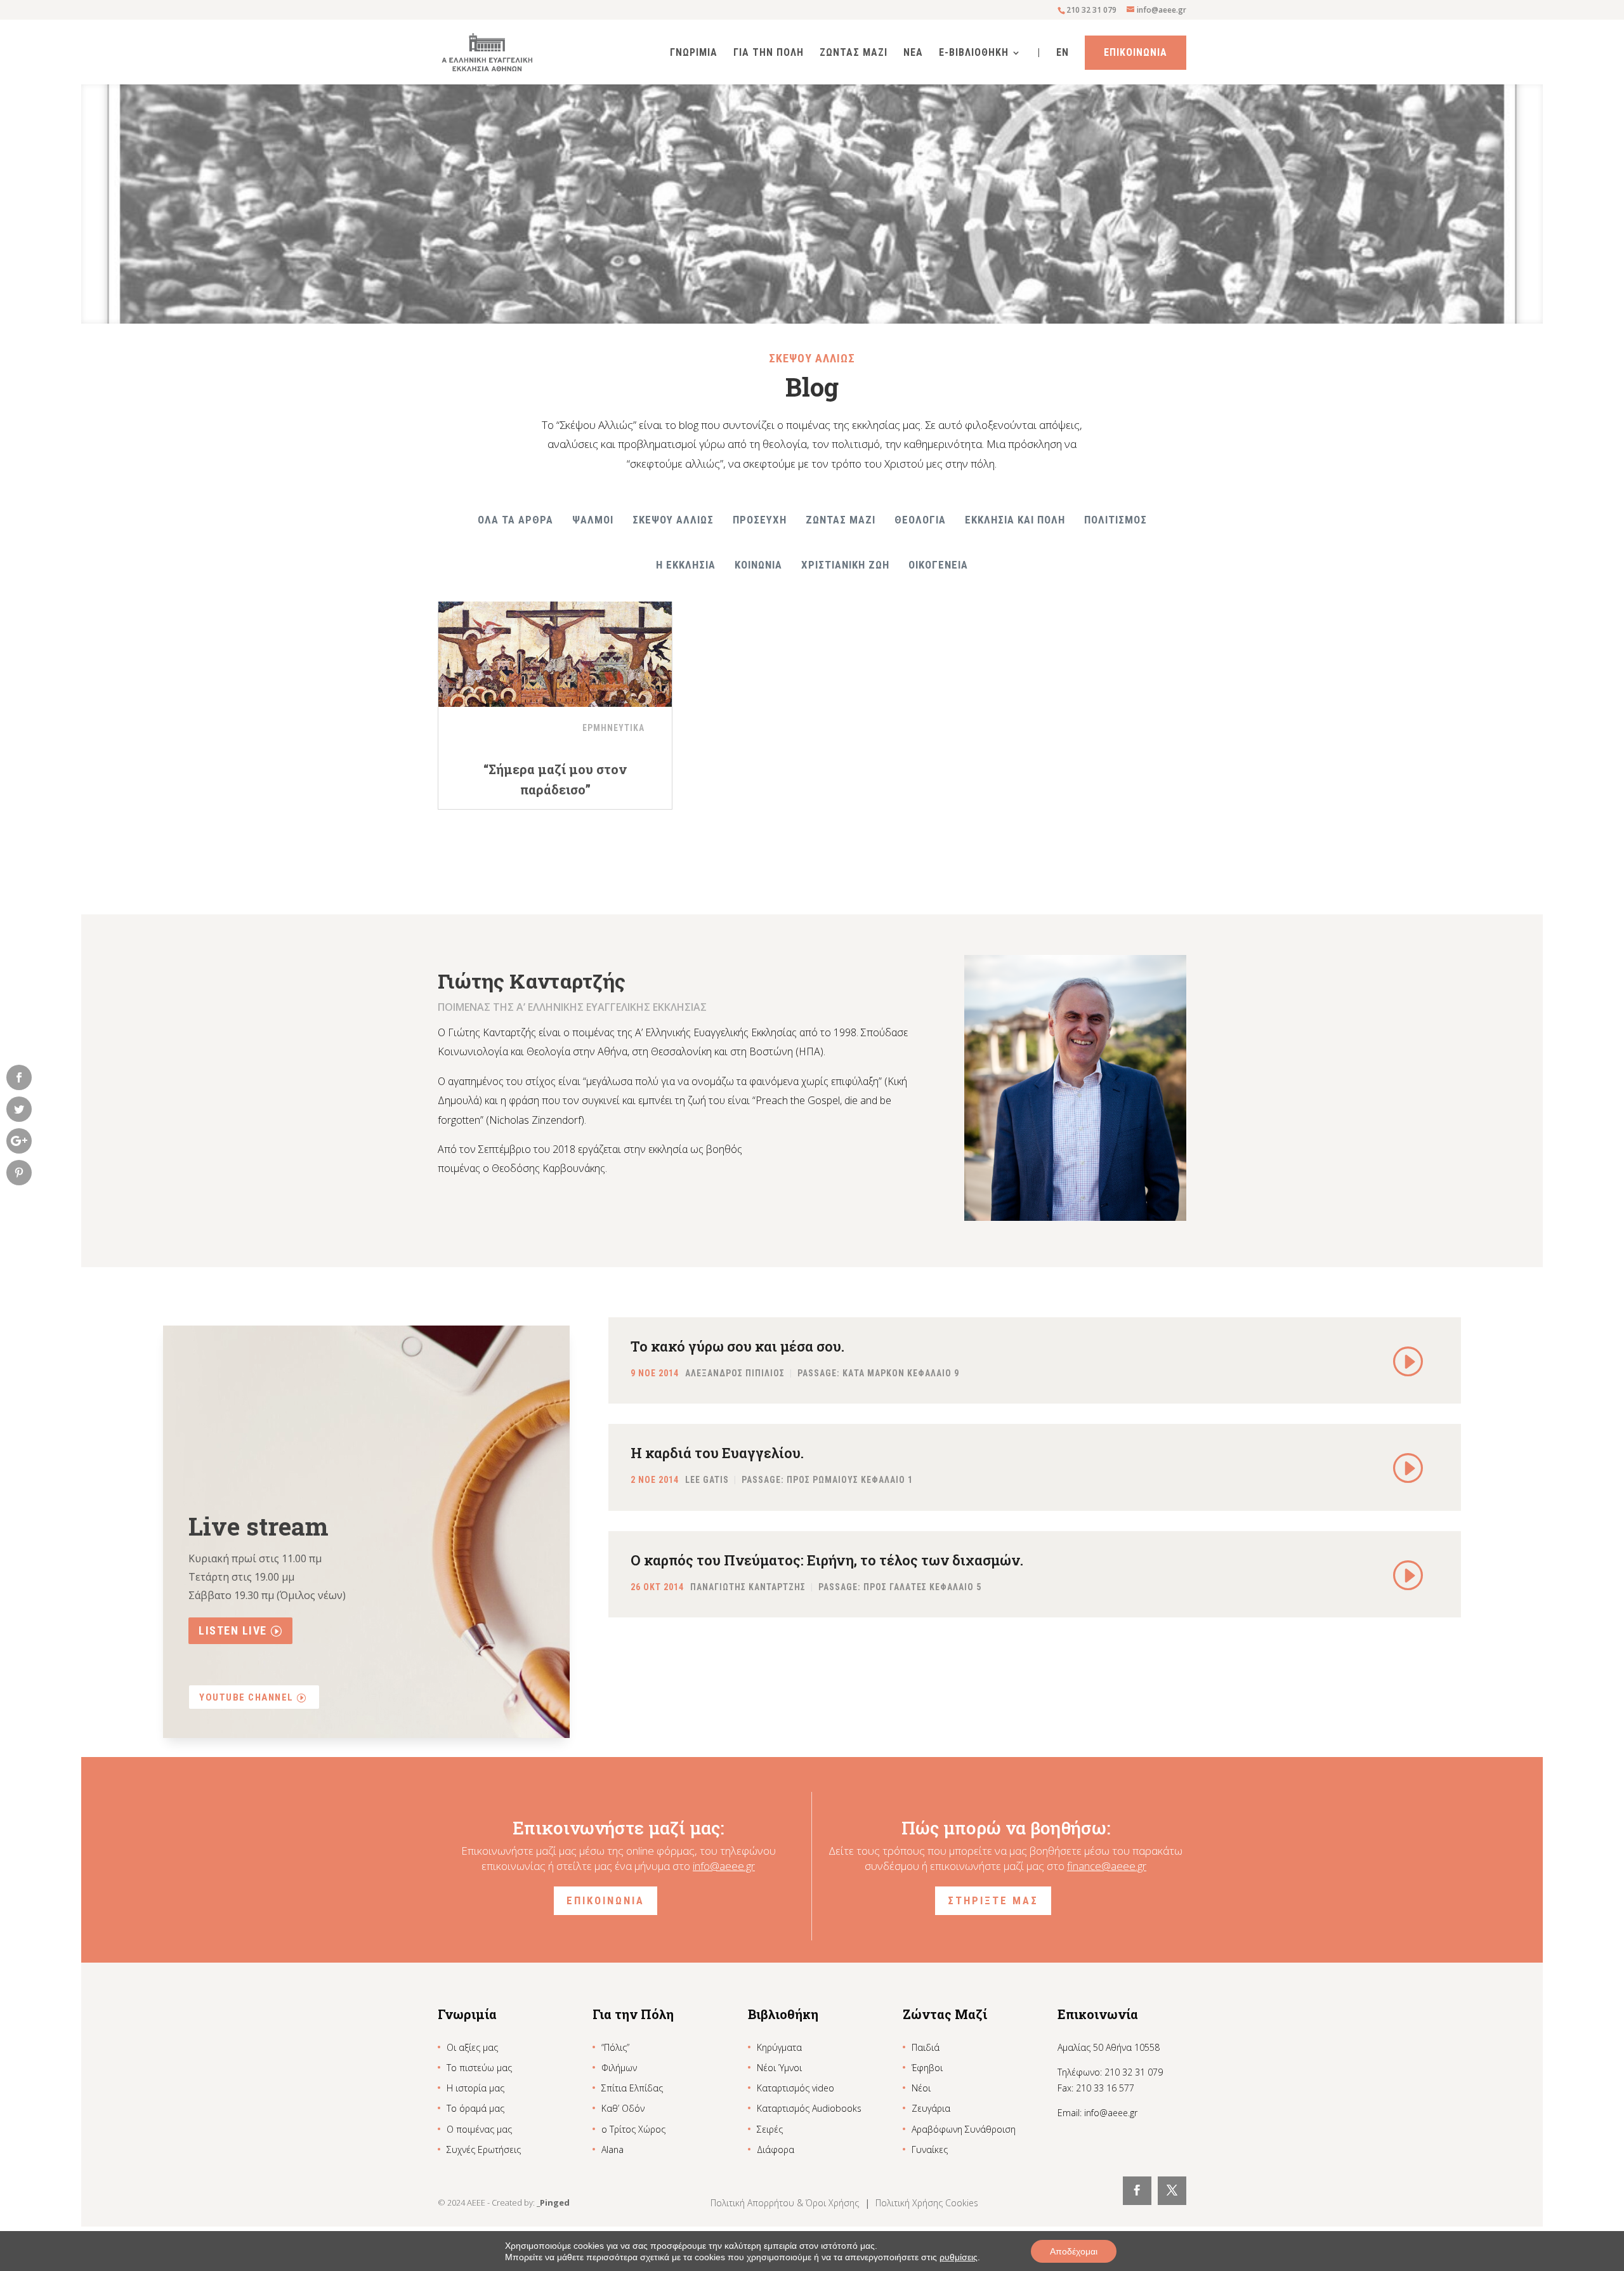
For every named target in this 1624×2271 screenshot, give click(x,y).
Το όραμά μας (475, 2108)
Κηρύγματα (779, 2047)
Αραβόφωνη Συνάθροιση (964, 2129)
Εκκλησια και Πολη (1015, 520)
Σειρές (770, 2129)
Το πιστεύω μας (479, 2068)
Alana (612, 2149)
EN (1063, 53)
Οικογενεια (938, 565)
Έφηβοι (927, 2068)
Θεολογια (920, 520)
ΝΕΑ (913, 53)
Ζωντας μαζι (841, 520)
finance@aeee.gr (1107, 1866)
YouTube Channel (246, 1697)
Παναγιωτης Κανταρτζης (748, 1587)
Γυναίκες (930, 2149)
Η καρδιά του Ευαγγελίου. (717, 1453)
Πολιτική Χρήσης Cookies (927, 2203)
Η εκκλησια (686, 565)
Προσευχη (760, 520)
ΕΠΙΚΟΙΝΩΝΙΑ (606, 1900)
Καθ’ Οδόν (623, 2108)
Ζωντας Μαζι (854, 53)
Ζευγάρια (931, 2108)
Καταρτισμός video (796, 2088)
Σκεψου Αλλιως (673, 520)
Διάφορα (776, 2149)
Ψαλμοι (593, 520)
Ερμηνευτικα (613, 728)
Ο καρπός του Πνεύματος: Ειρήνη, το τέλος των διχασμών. (827, 1560)
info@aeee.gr (724, 1866)
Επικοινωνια (1136, 52)
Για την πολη (769, 53)
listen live (233, 1630)
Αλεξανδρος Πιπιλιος (735, 1374)
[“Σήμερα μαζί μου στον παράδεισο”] (555, 647)
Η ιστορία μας (475, 2088)
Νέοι (921, 2088)
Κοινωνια (758, 565)
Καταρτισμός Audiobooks (809, 2108)
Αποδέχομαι (1074, 2251)
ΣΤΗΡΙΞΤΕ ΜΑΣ (993, 1900)
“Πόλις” (615, 2047)
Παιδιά (926, 2047)
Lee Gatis (707, 1480)
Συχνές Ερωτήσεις (484, 2149)
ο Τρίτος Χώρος (633, 2129)
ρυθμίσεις (959, 2257)
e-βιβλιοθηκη (974, 53)
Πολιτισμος (1116, 520)
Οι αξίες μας (472, 2047)
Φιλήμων (619, 2068)
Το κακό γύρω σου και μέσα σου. (737, 1346)
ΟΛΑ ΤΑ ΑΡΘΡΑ (515, 520)
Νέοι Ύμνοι (779, 2068)
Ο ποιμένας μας (479, 2129)
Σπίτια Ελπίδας (632, 2088)
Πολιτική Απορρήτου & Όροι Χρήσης (786, 2203)
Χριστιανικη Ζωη (845, 565)
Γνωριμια (694, 53)
